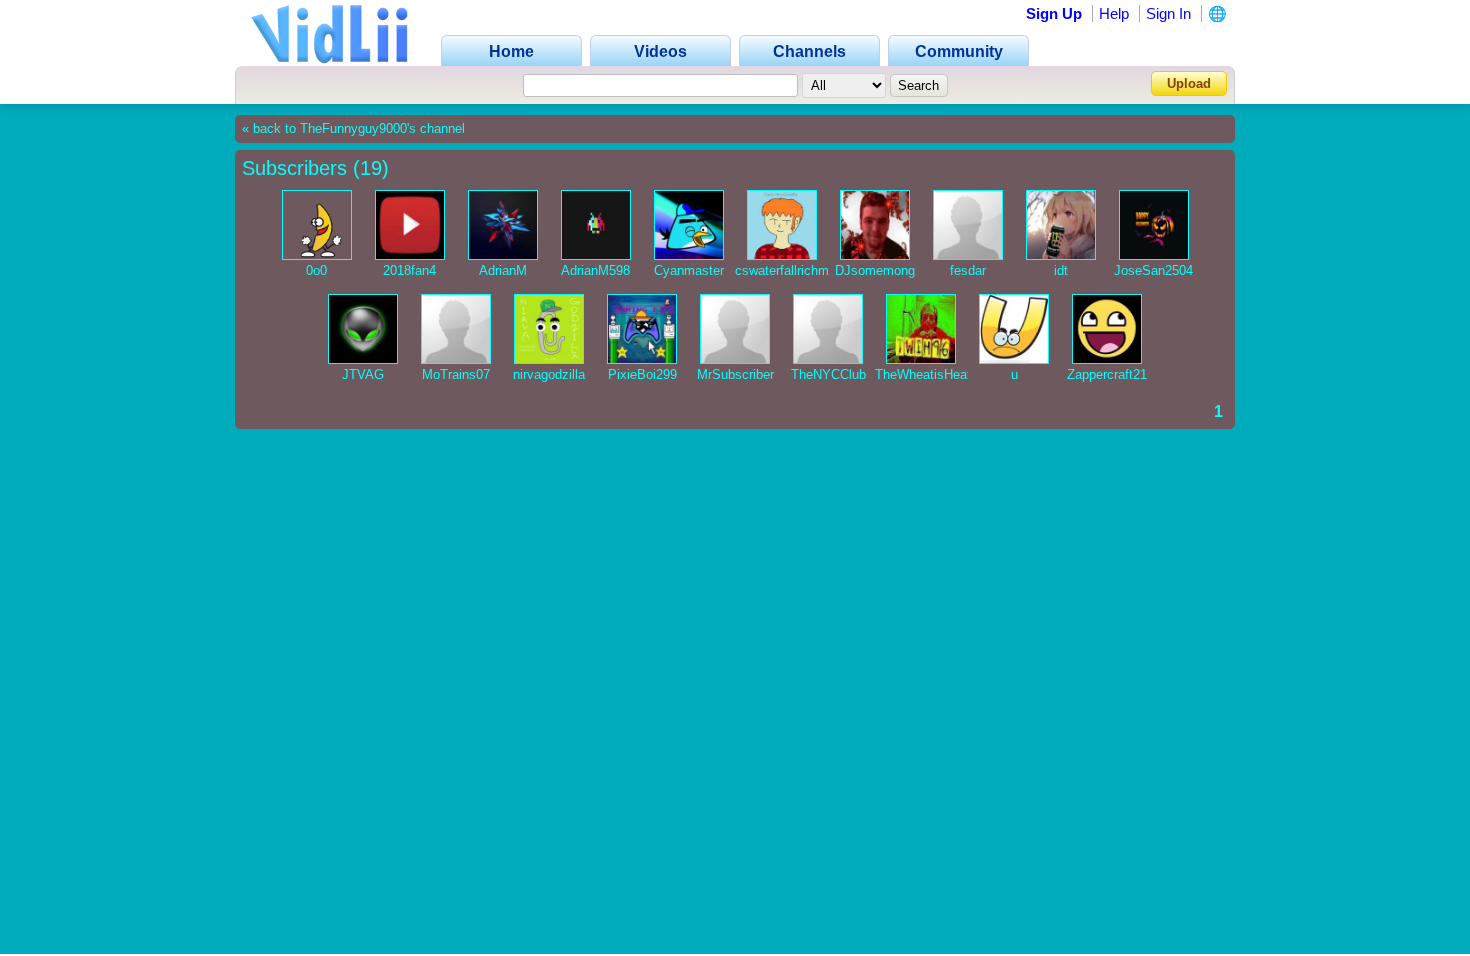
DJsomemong (875, 270)
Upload (1189, 83)
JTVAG (363, 374)
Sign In (1168, 13)
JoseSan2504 (1153, 270)
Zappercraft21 (1107, 374)
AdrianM (503, 270)
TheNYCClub (828, 374)
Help (1114, 13)
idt (1061, 270)
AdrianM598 (595, 270)
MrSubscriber (735, 374)
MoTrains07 (456, 374)
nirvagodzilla (549, 374)
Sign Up (1054, 13)
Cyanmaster (689, 270)
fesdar (968, 270)
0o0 (316, 270)
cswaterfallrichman (789, 270)
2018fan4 (409, 270)
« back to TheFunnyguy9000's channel (353, 129)
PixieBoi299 (642, 374)
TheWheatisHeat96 (930, 374)
